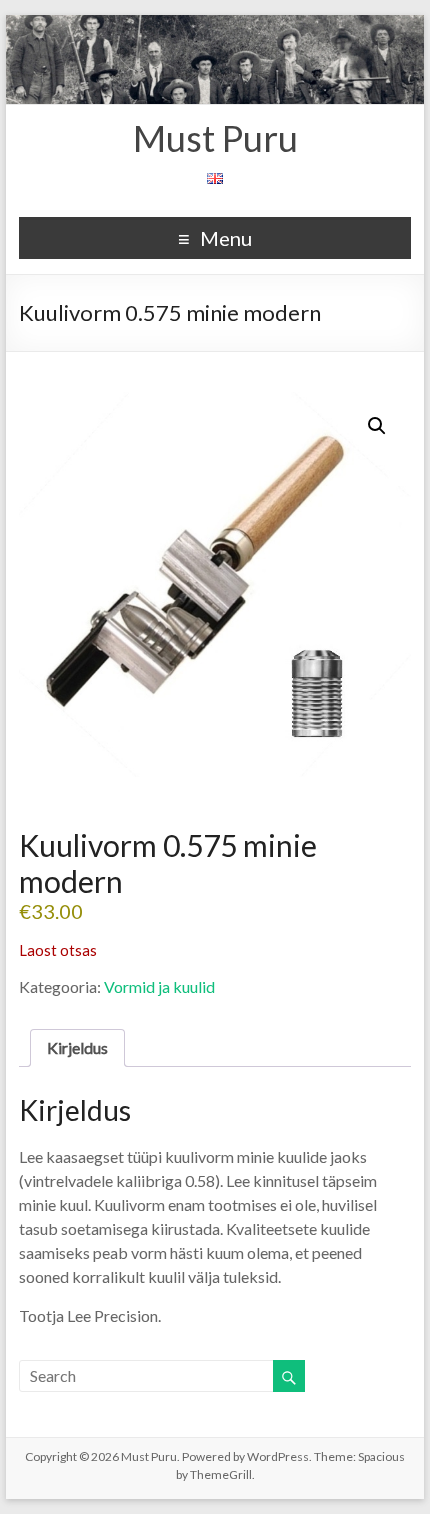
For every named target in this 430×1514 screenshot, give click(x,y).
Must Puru (215, 138)
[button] (377, 426)
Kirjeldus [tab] (77, 1047)
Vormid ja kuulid (159, 986)
